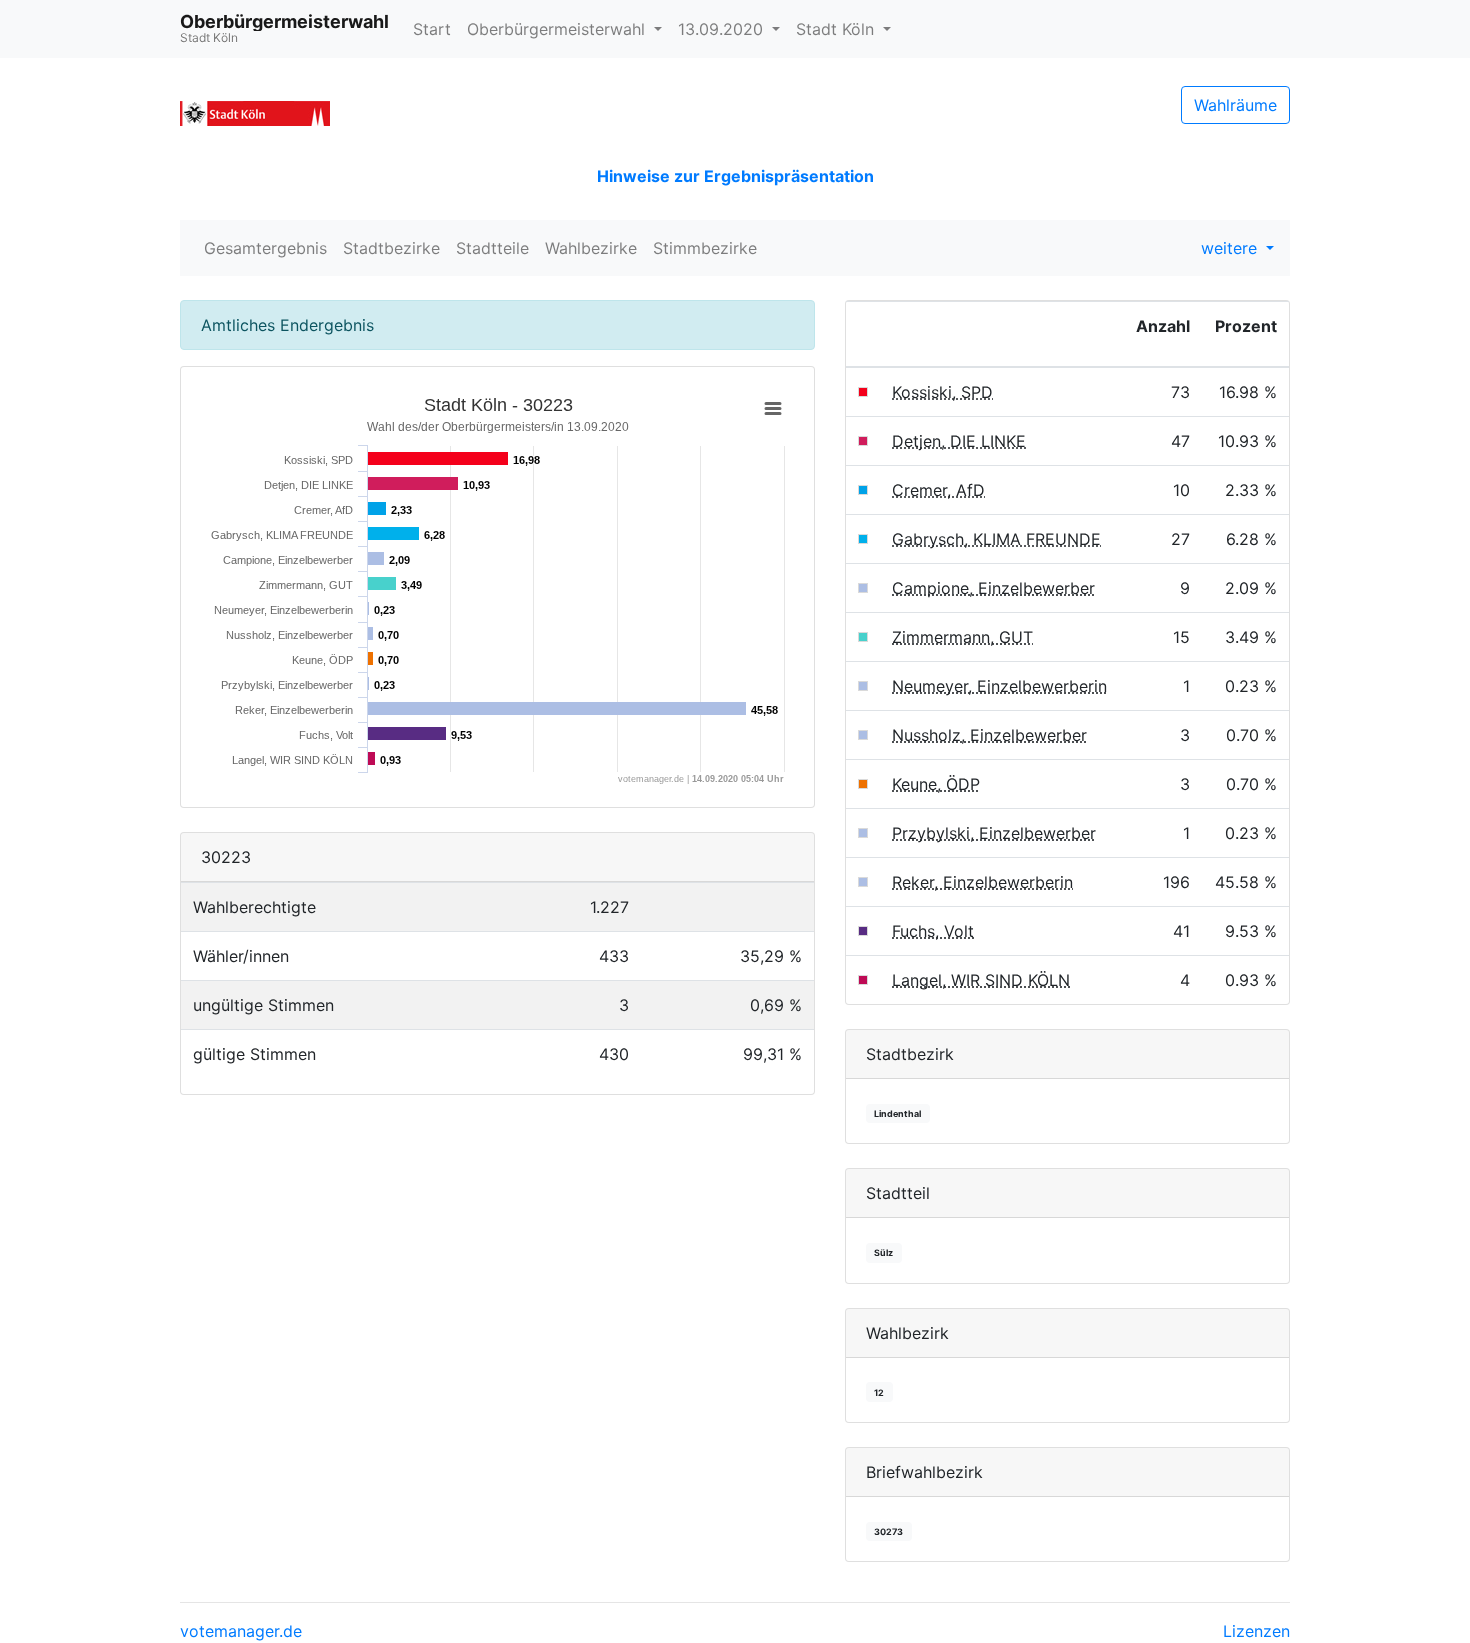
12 (879, 1392)
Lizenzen (1256, 1631)
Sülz (883, 1252)
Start (432, 29)
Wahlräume (1235, 105)
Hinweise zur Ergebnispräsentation (735, 176)
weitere (1231, 248)
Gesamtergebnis (265, 248)
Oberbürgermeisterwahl (558, 29)
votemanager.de (241, 1631)
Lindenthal (897, 1113)
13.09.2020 (723, 29)
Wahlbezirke (591, 248)
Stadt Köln (837, 29)
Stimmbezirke (705, 248)
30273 (888, 1531)
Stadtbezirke (391, 248)
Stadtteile (492, 248)
